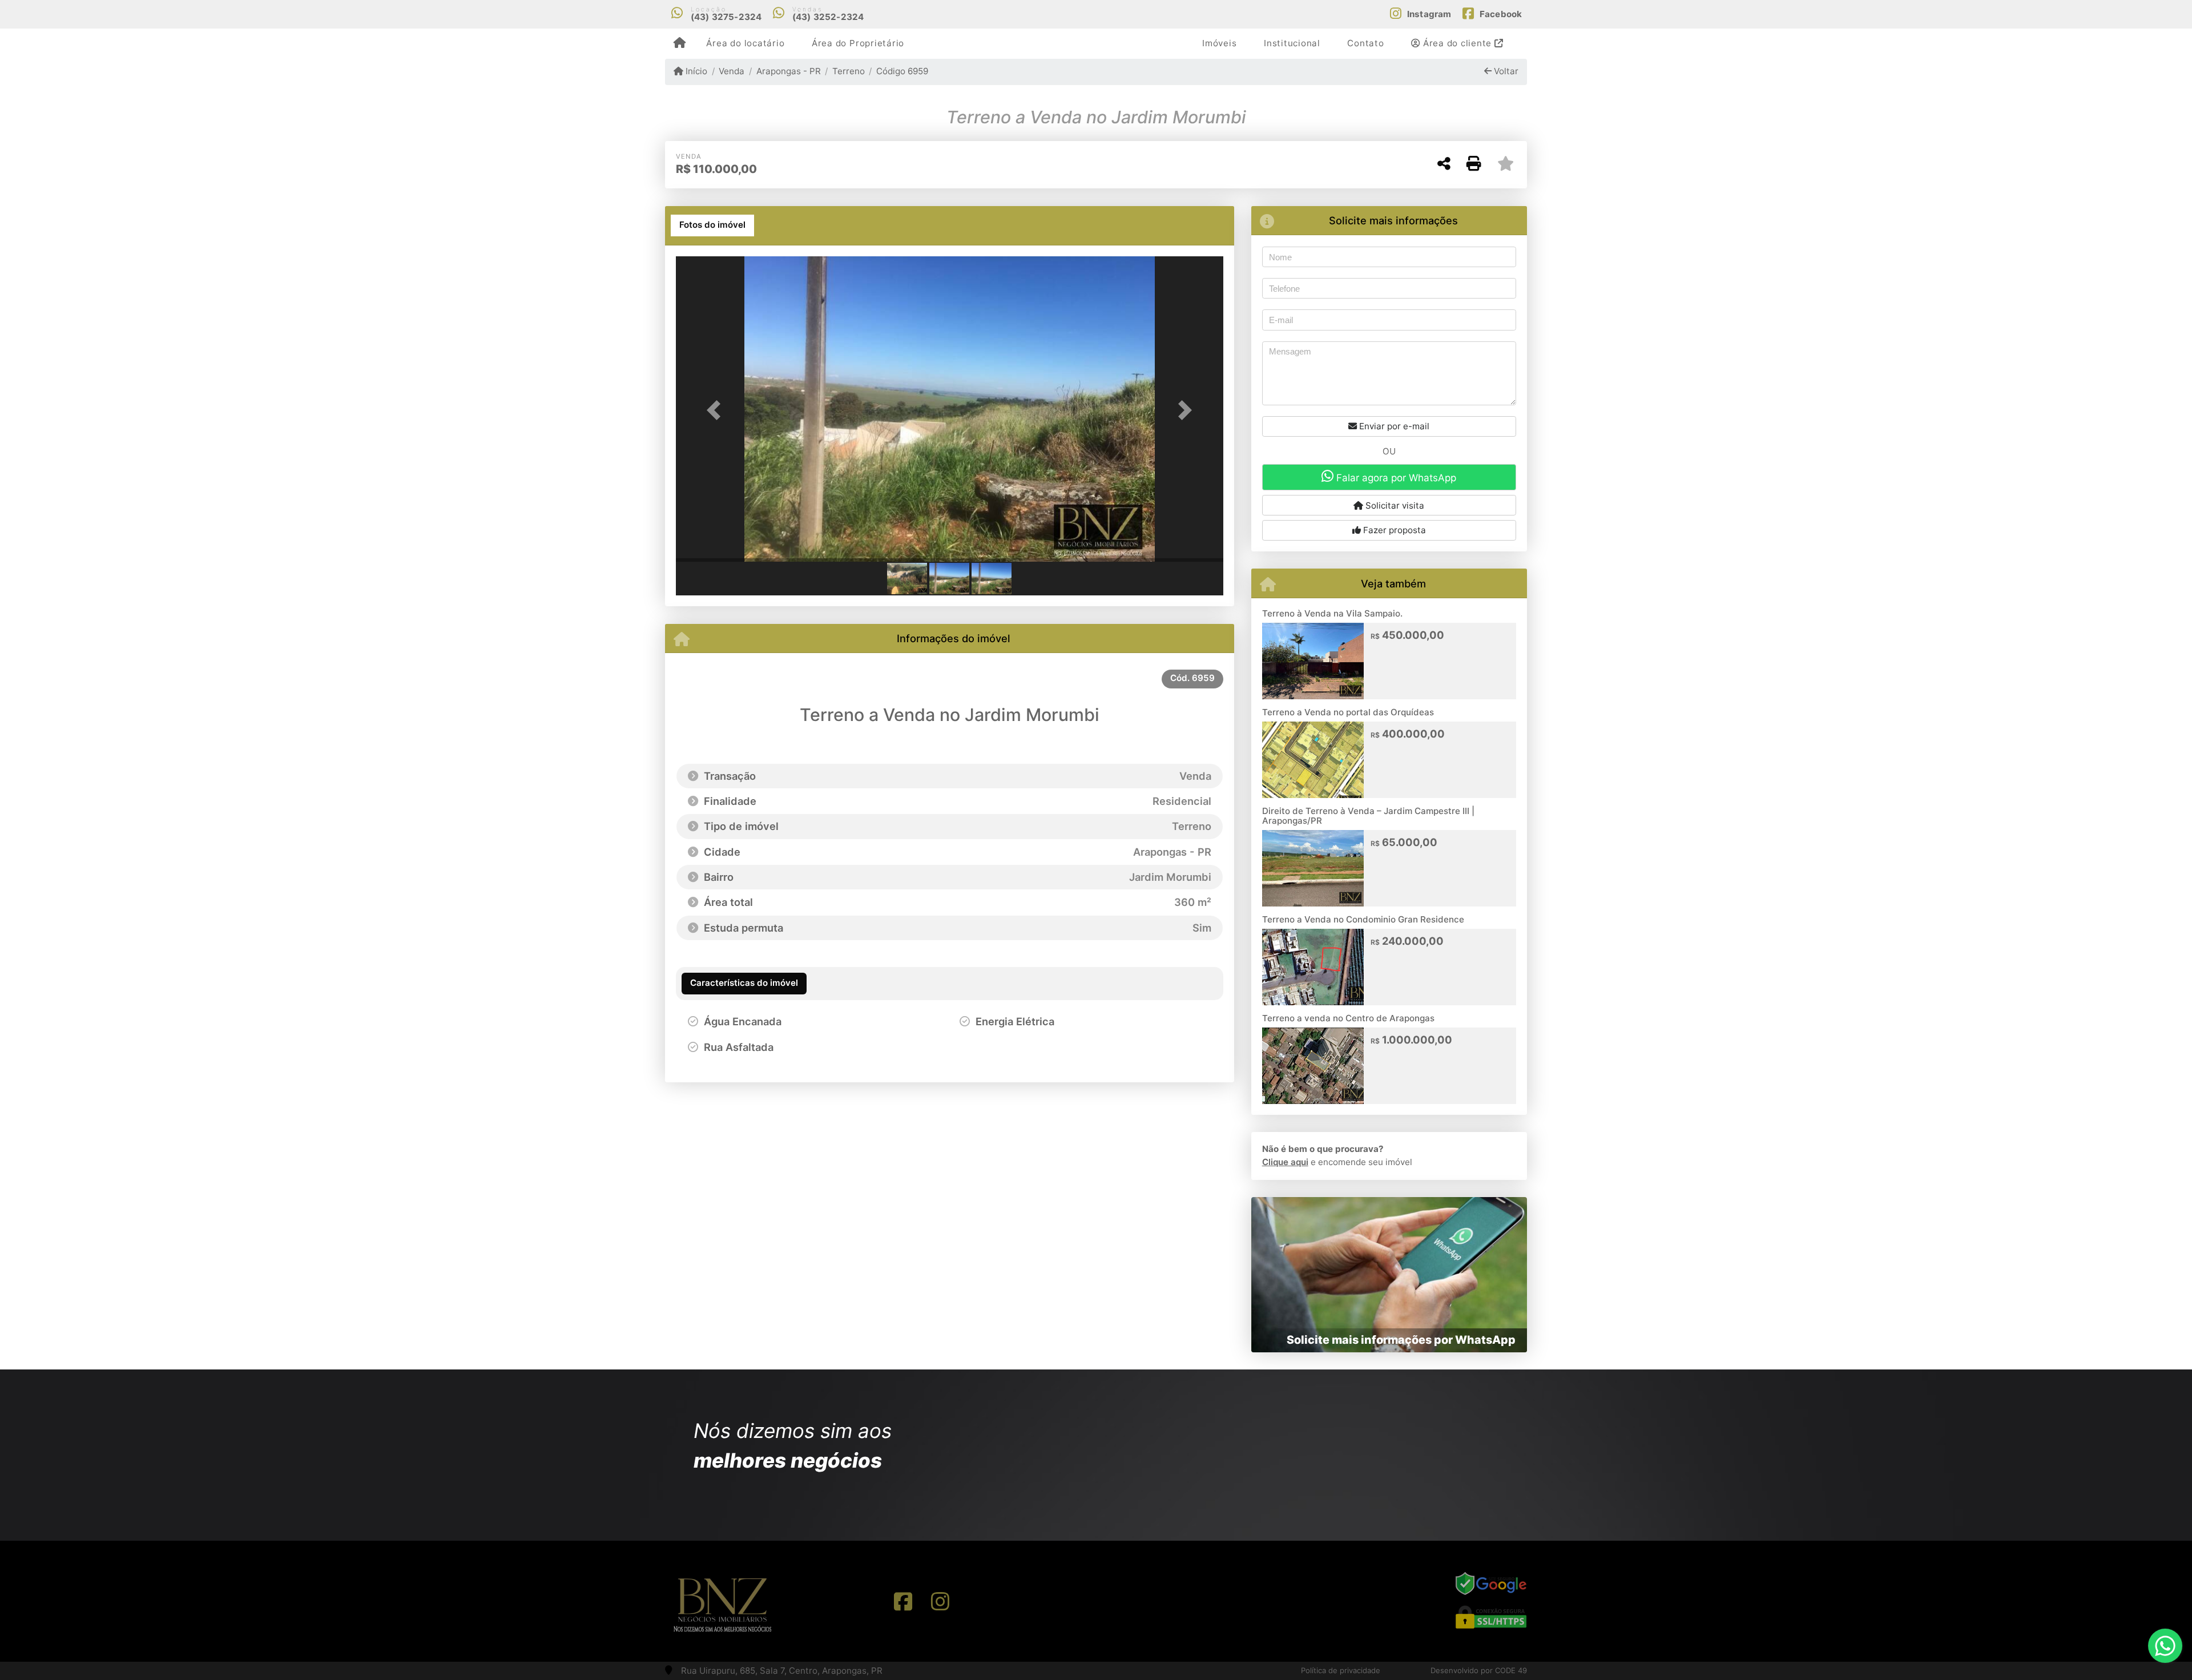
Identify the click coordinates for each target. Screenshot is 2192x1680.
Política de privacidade (1341, 1670)
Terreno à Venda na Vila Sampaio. (1332, 613)
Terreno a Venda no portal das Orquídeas (1348, 712)
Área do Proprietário (858, 43)
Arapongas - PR (788, 71)
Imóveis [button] (1219, 43)
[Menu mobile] (680, 43)
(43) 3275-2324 (726, 17)
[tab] (712, 225)
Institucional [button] (1292, 43)
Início (695, 71)
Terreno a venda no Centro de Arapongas (1348, 1018)
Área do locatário (745, 43)
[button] (717, 410)
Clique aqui (1285, 1162)
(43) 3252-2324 (828, 17)
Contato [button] (1365, 43)
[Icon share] (903, 1601)
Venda (732, 71)
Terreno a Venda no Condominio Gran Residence (1363, 919)
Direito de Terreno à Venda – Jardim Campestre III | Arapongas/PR (1368, 816)
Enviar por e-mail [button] (1393, 426)
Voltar (1505, 71)
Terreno (849, 71)
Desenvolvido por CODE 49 (1479, 1670)
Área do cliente (1457, 43)
